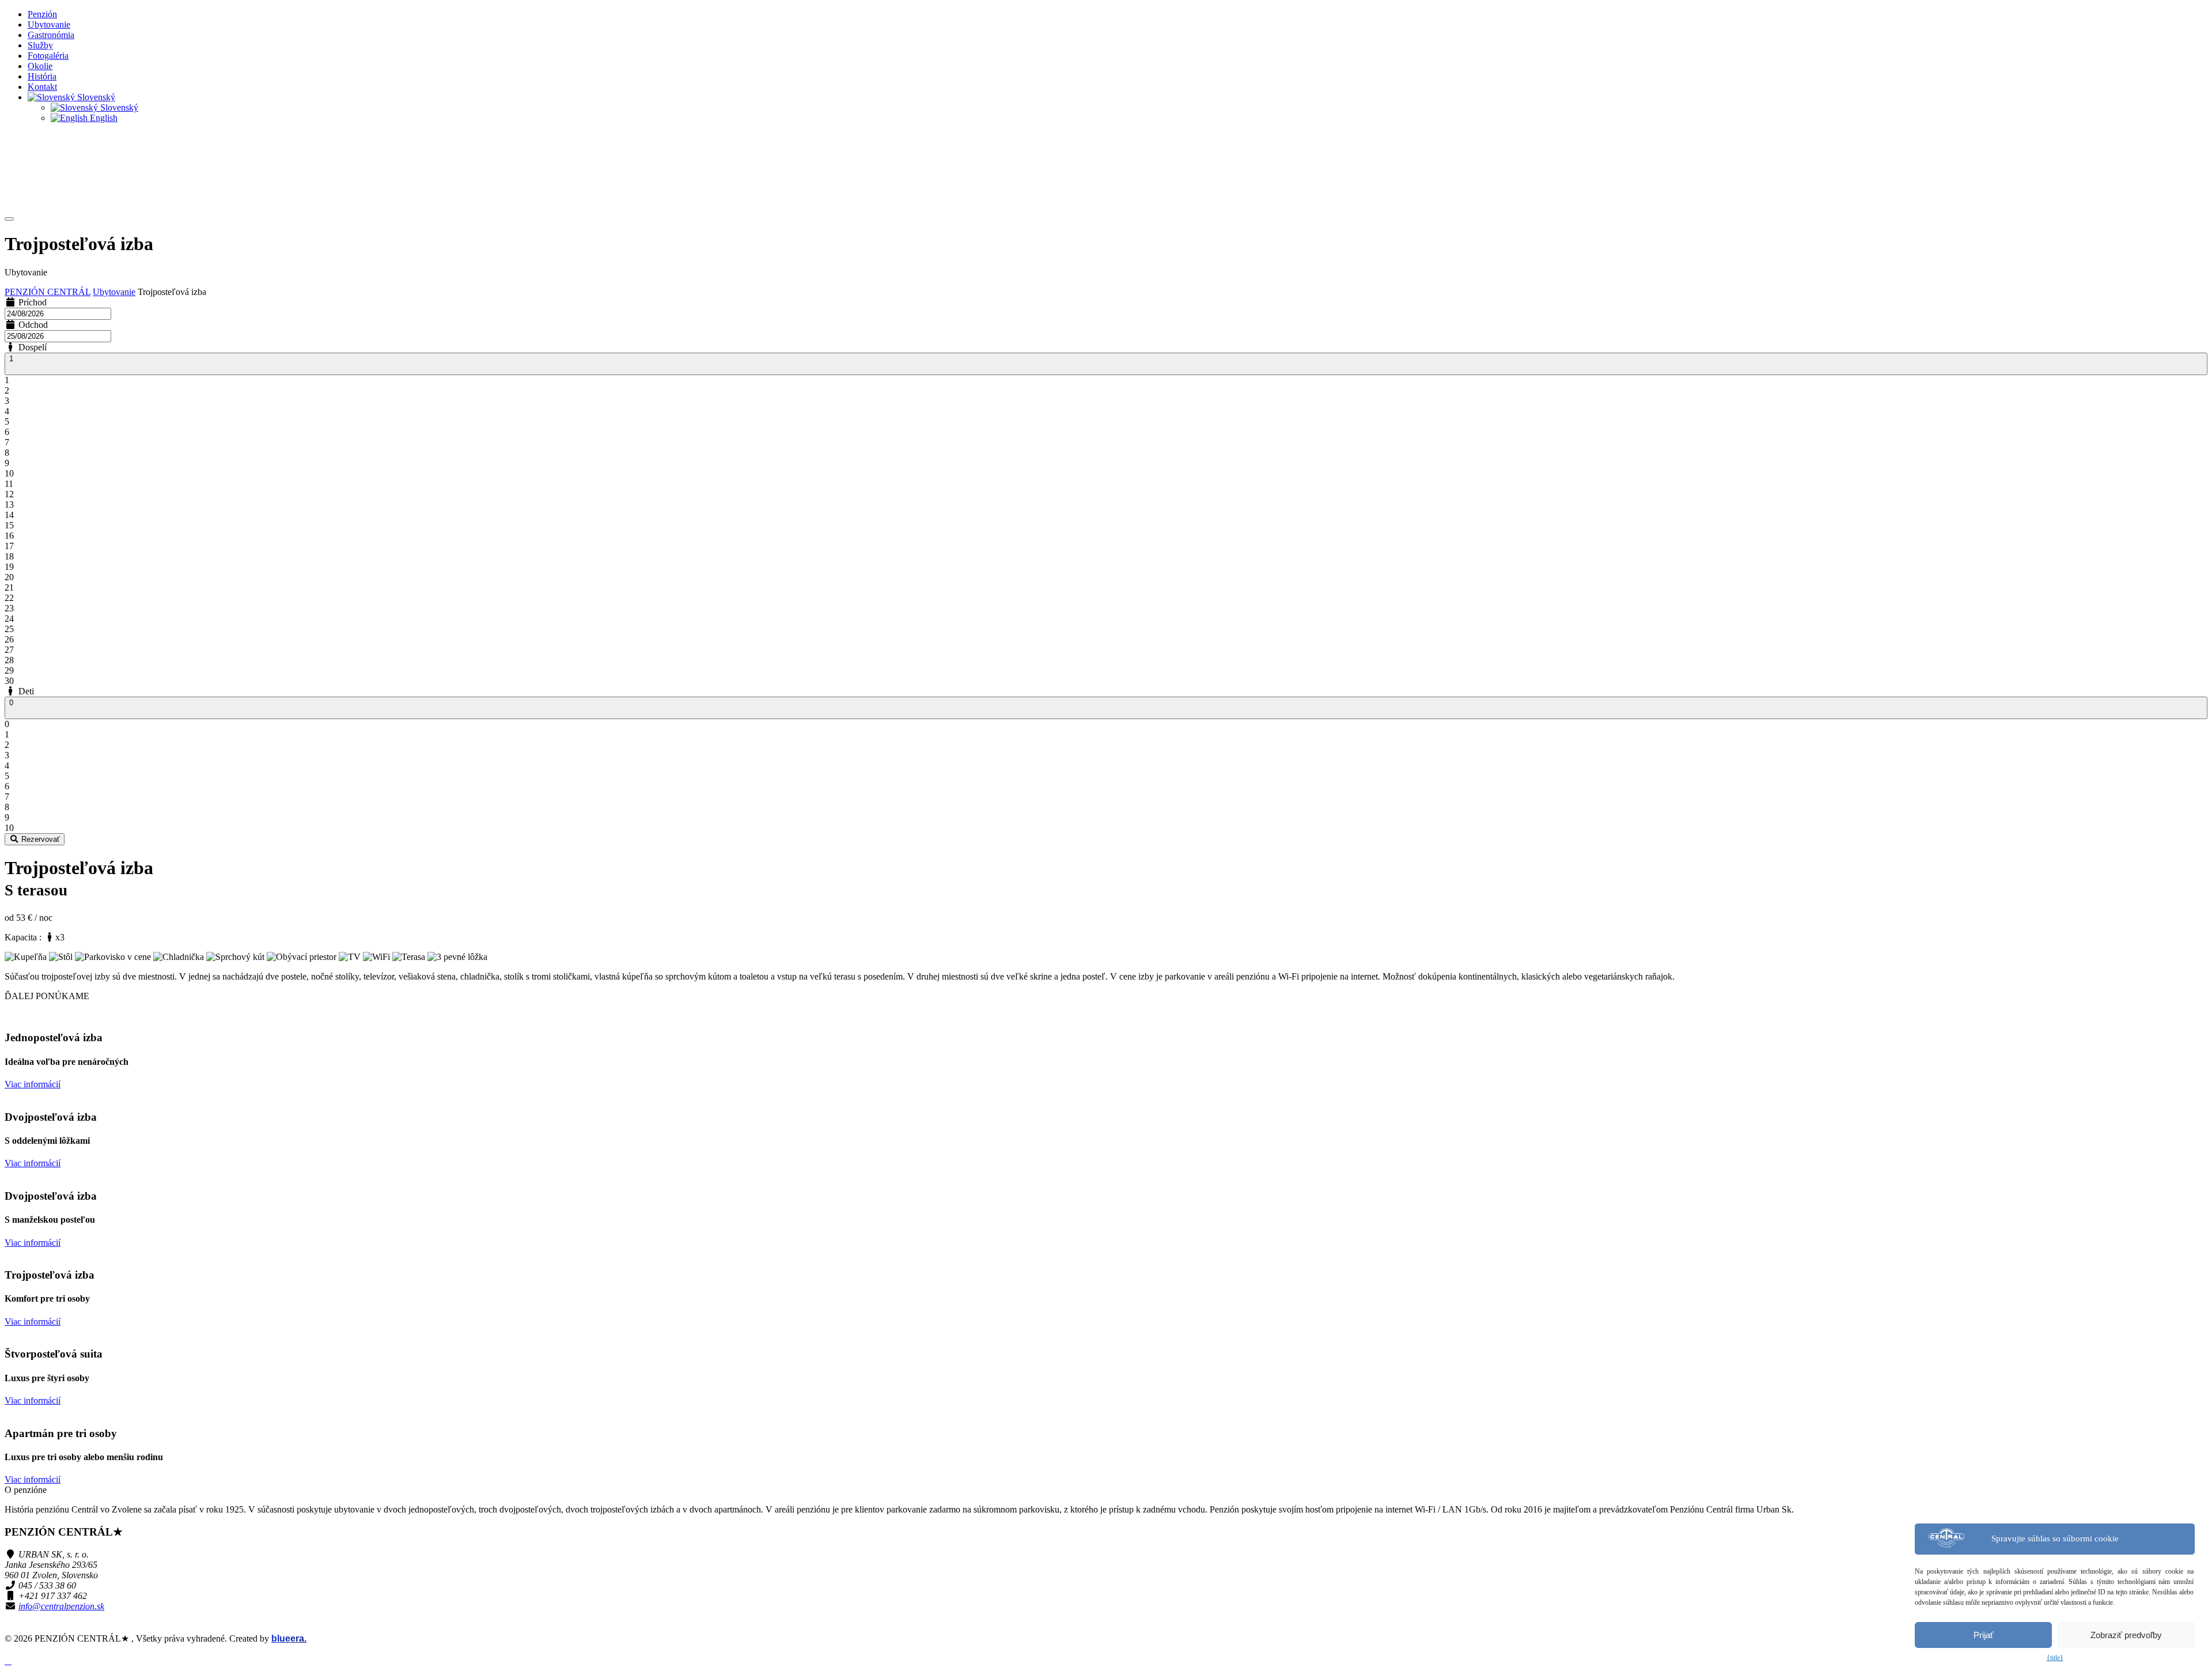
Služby (40, 45)
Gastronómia (51, 35)
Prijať (1984, 1635)
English (103, 118)
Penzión (42, 14)
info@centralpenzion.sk (61, 1606)
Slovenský (118, 107)
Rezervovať (39, 839)
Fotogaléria (48, 56)
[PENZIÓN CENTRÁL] (82, 216)
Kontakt (42, 87)
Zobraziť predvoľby (2126, 1635)
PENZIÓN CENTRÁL (48, 292)
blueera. (289, 1638)
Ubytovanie (49, 24)
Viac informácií (33, 1084)
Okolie (40, 66)
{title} (2055, 1658)
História (42, 76)
